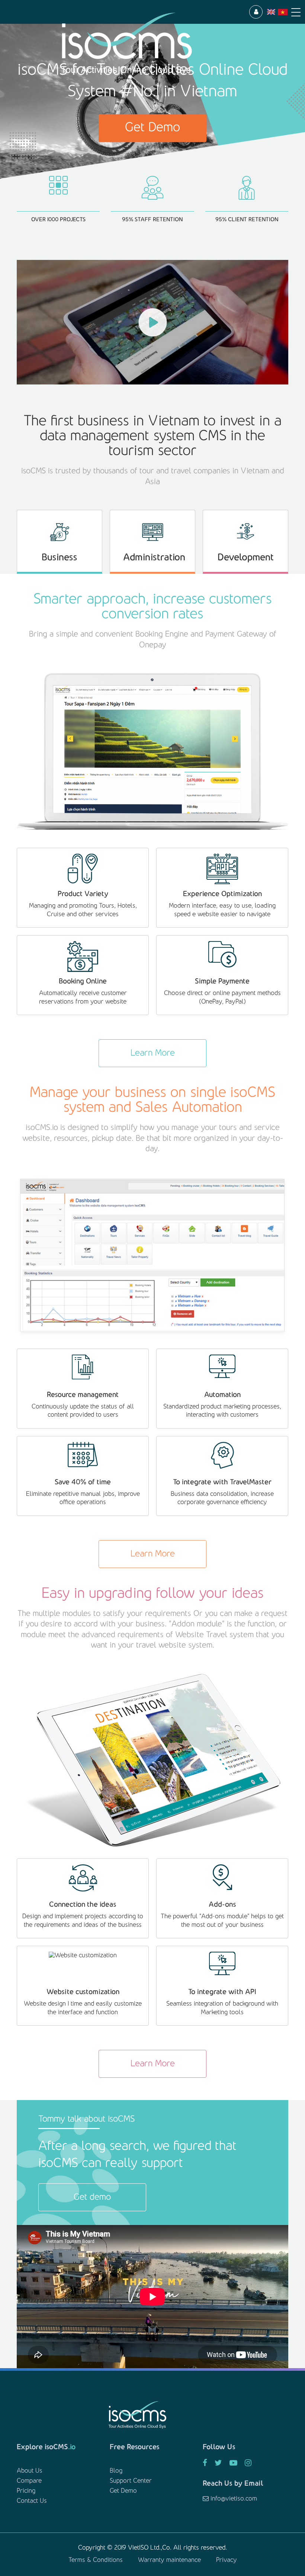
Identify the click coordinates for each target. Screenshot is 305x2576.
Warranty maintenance (169, 2560)
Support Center (131, 2481)
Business (60, 558)
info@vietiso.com (233, 2499)
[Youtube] (233, 2464)
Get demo (92, 2197)
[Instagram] (248, 2464)
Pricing (26, 2491)
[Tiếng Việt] (283, 12)
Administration (154, 558)
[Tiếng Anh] (271, 12)
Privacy (227, 2560)
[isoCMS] (134, 44)
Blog (116, 2471)
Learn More (153, 1053)
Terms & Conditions (96, 2560)
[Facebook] (205, 2464)
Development (246, 558)
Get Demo (152, 128)
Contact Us (32, 2501)
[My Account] (256, 12)
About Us (30, 2471)
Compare (29, 2481)
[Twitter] (218, 2464)
